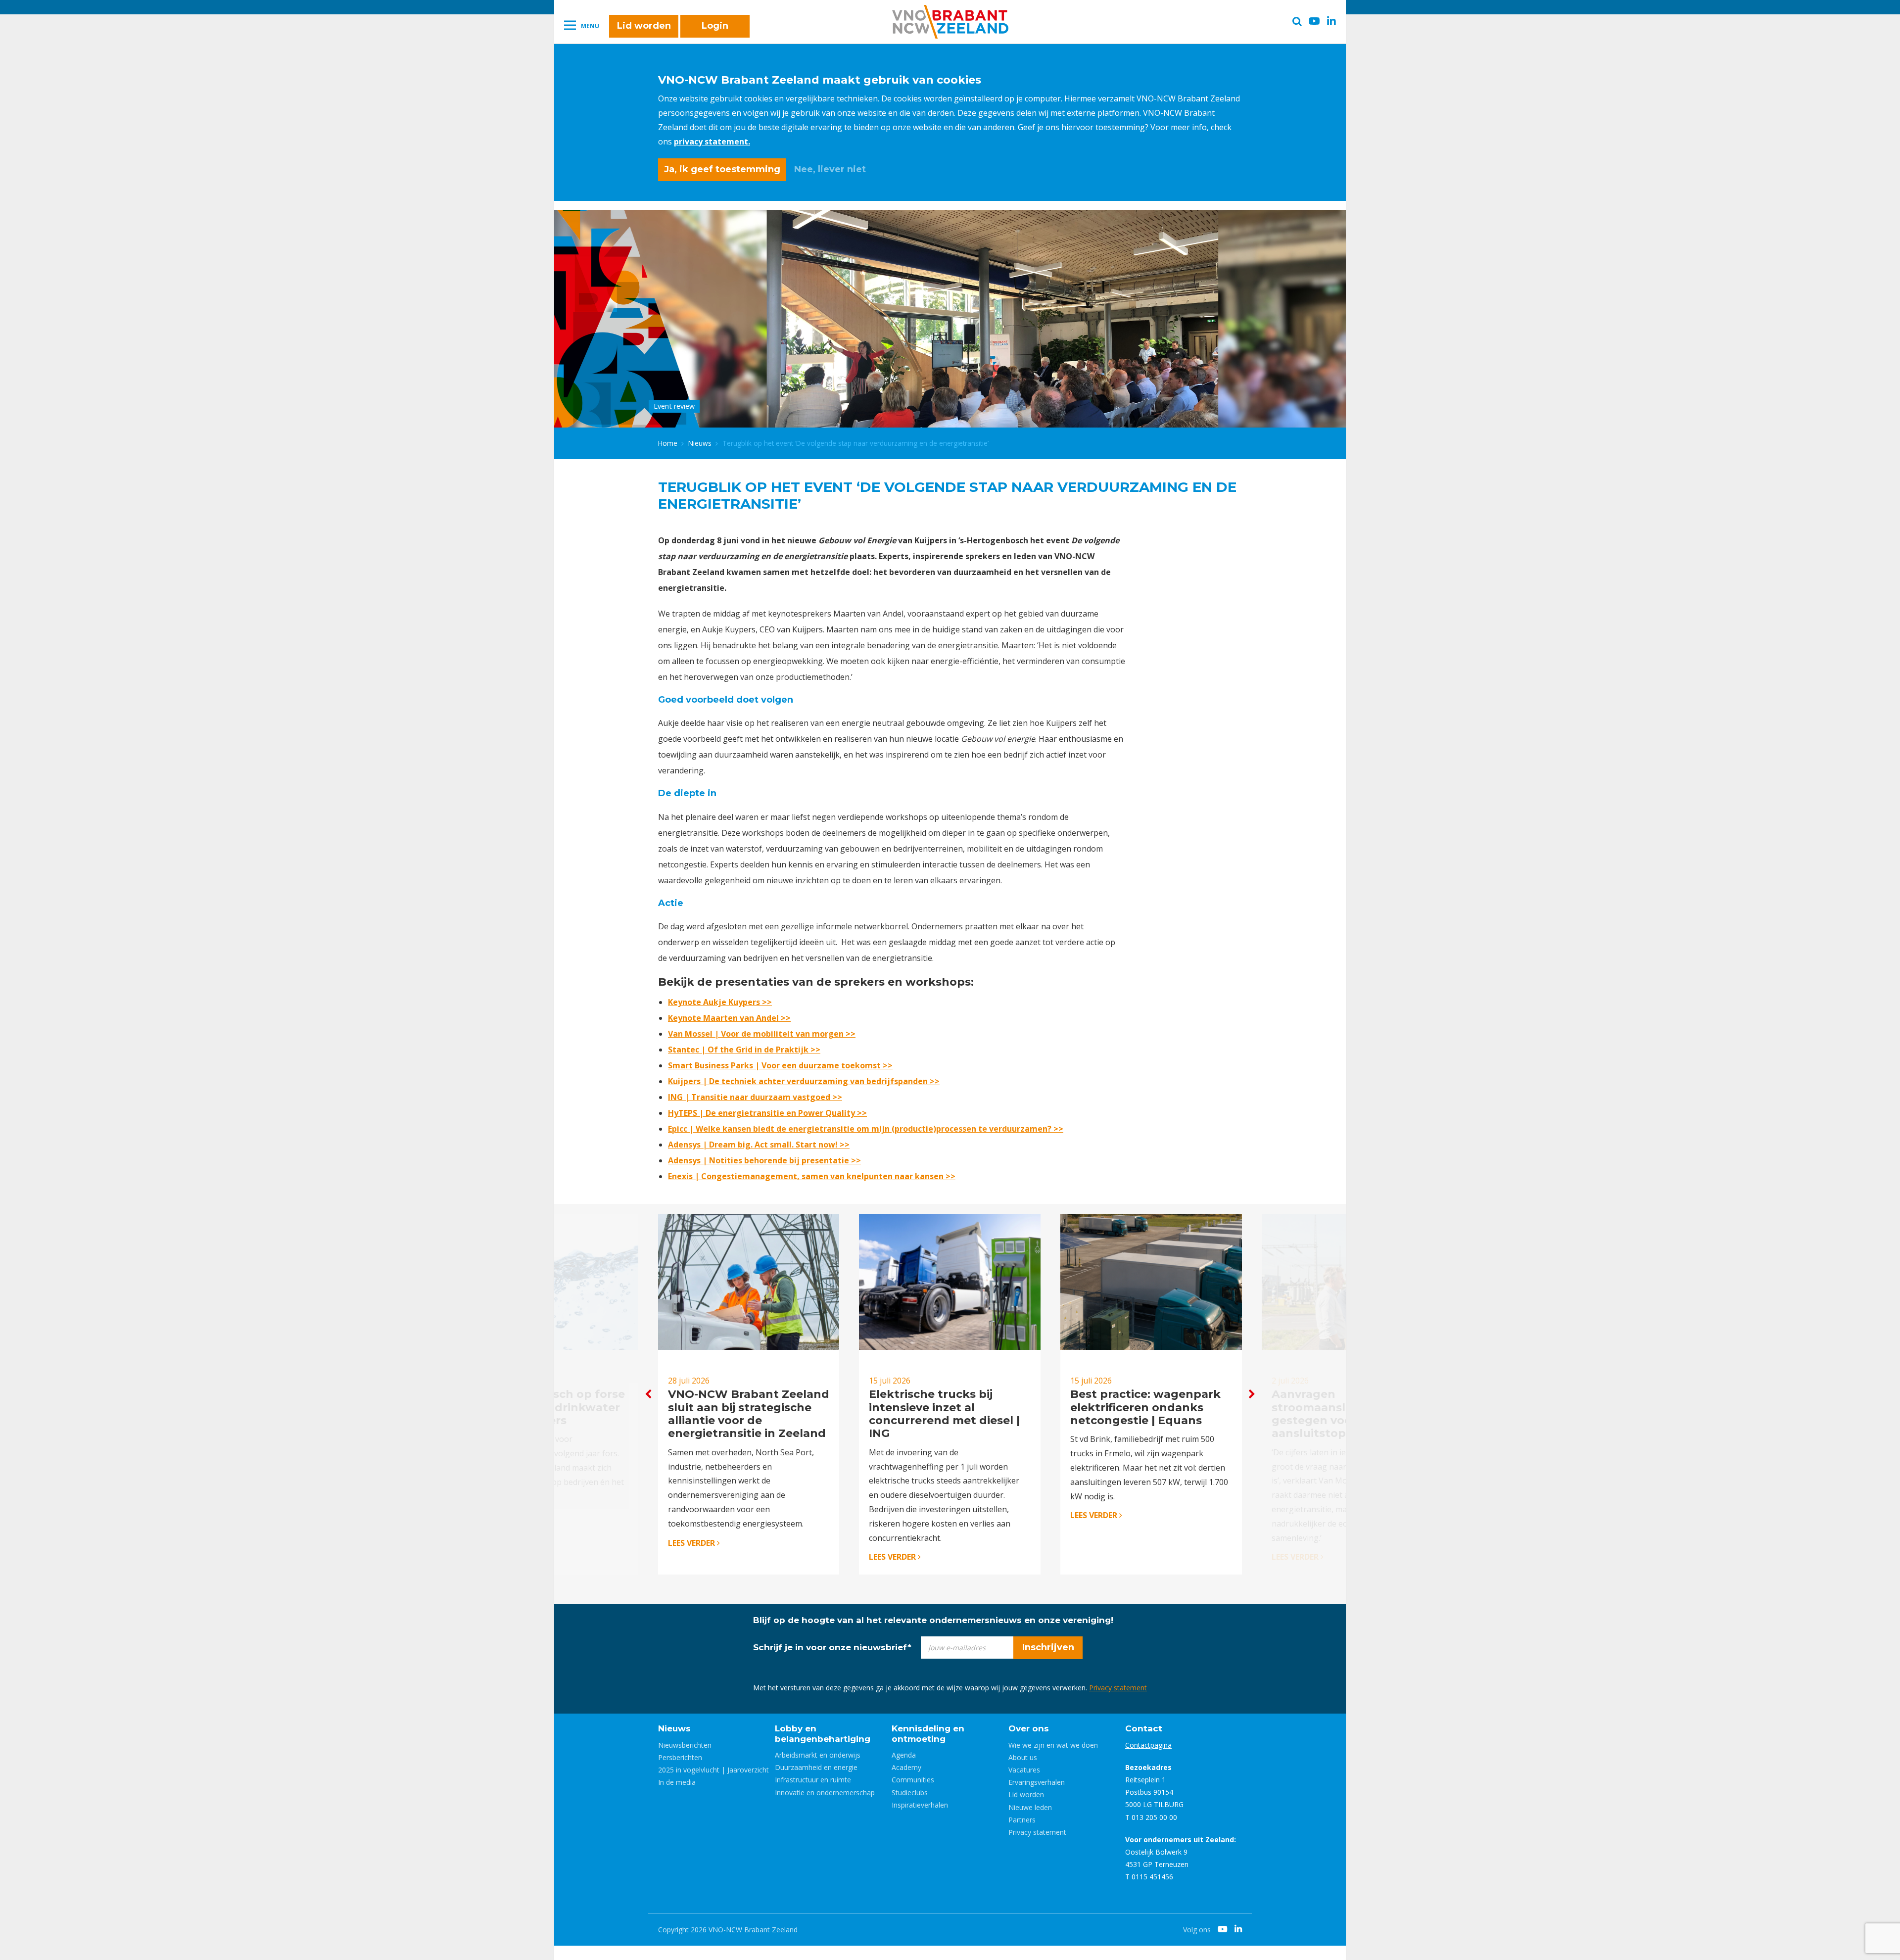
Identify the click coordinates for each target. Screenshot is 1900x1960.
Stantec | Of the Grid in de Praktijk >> (744, 1050)
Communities (913, 1780)
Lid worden (644, 26)
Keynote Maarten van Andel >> (729, 1018)
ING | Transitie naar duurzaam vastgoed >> (755, 1097)
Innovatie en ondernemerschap (825, 1793)
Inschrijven (1048, 1647)
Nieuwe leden (1030, 1807)
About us (1023, 1757)
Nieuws (700, 443)
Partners (1022, 1820)
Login (715, 26)
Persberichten (680, 1757)
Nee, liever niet (830, 169)
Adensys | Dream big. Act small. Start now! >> (759, 1145)
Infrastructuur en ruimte (813, 1780)
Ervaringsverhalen (1037, 1782)
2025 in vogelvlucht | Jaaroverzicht (713, 1770)
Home (668, 443)
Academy (906, 1767)
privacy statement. (712, 142)
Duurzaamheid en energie (816, 1767)
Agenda (904, 1755)
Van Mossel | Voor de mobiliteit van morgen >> (762, 1034)
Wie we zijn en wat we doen (1053, 1745)
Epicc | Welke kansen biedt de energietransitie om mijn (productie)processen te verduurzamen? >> (866, 1129)
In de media (677, 1782)
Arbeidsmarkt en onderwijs (818, 1755)
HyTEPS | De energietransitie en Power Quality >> (767, 1113)
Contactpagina (1148, 1745)
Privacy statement (1118, 1688)
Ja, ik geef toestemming (722, 169)
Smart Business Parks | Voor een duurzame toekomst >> (780, 1065)
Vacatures (1024, 1770)
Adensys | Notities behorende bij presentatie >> (764, 1160)
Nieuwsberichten (685, 1745)
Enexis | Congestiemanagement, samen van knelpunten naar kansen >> (812, 1176)
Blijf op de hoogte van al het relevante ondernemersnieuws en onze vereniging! (933, 1620)
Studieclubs (910, 1793)
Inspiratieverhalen (920, 1805)
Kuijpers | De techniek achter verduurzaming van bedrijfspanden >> (804, 1081)
